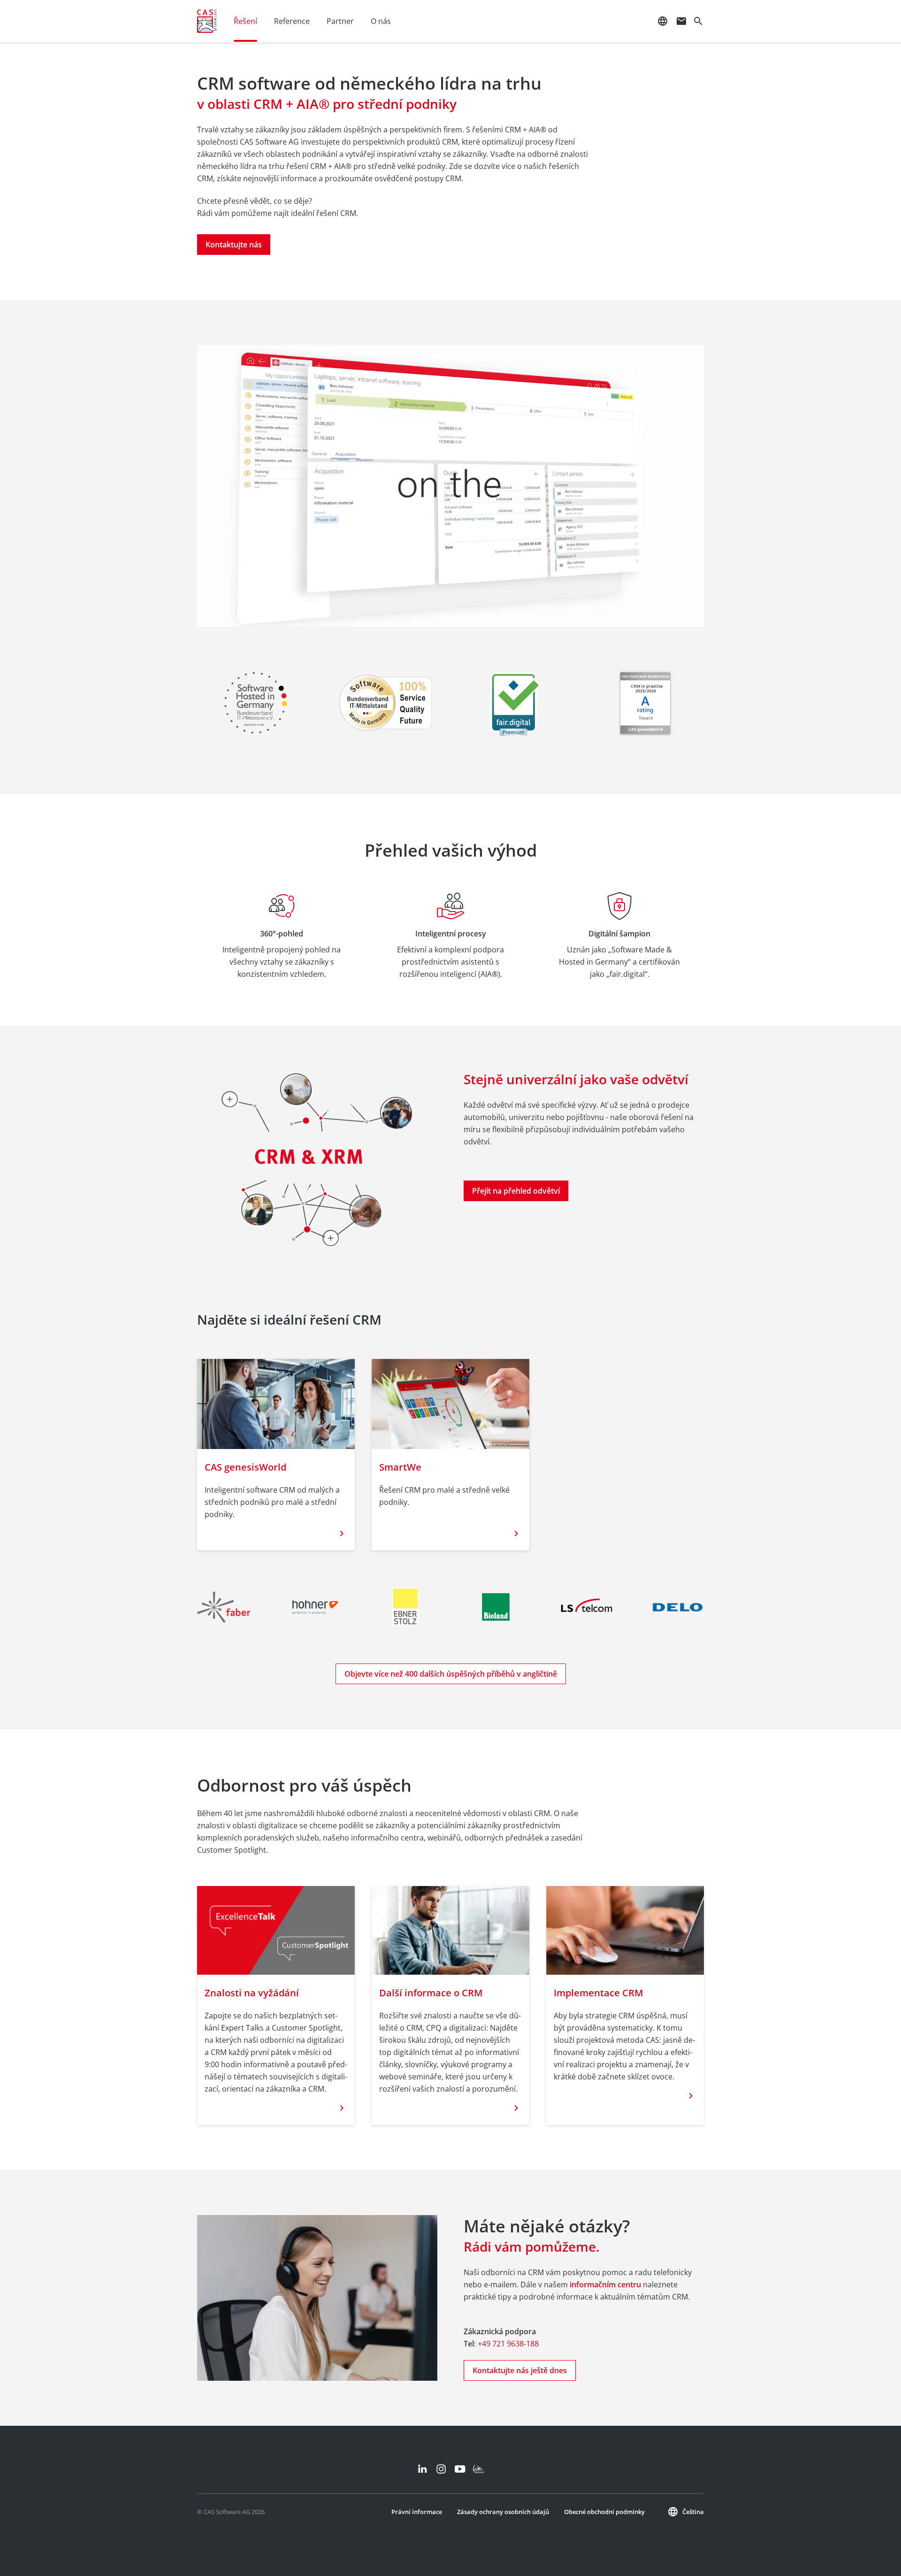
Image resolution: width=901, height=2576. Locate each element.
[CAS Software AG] (207, 21)
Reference (292, 21)
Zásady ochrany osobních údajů (503, 2512)
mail (681, 21)
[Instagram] (441, 2469)
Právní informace (417, 2512)
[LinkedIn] (422, 2469)
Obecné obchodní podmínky (604, 2512)
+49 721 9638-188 (508, 2344)
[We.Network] (479, 2469)
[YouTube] (460, 2469)
